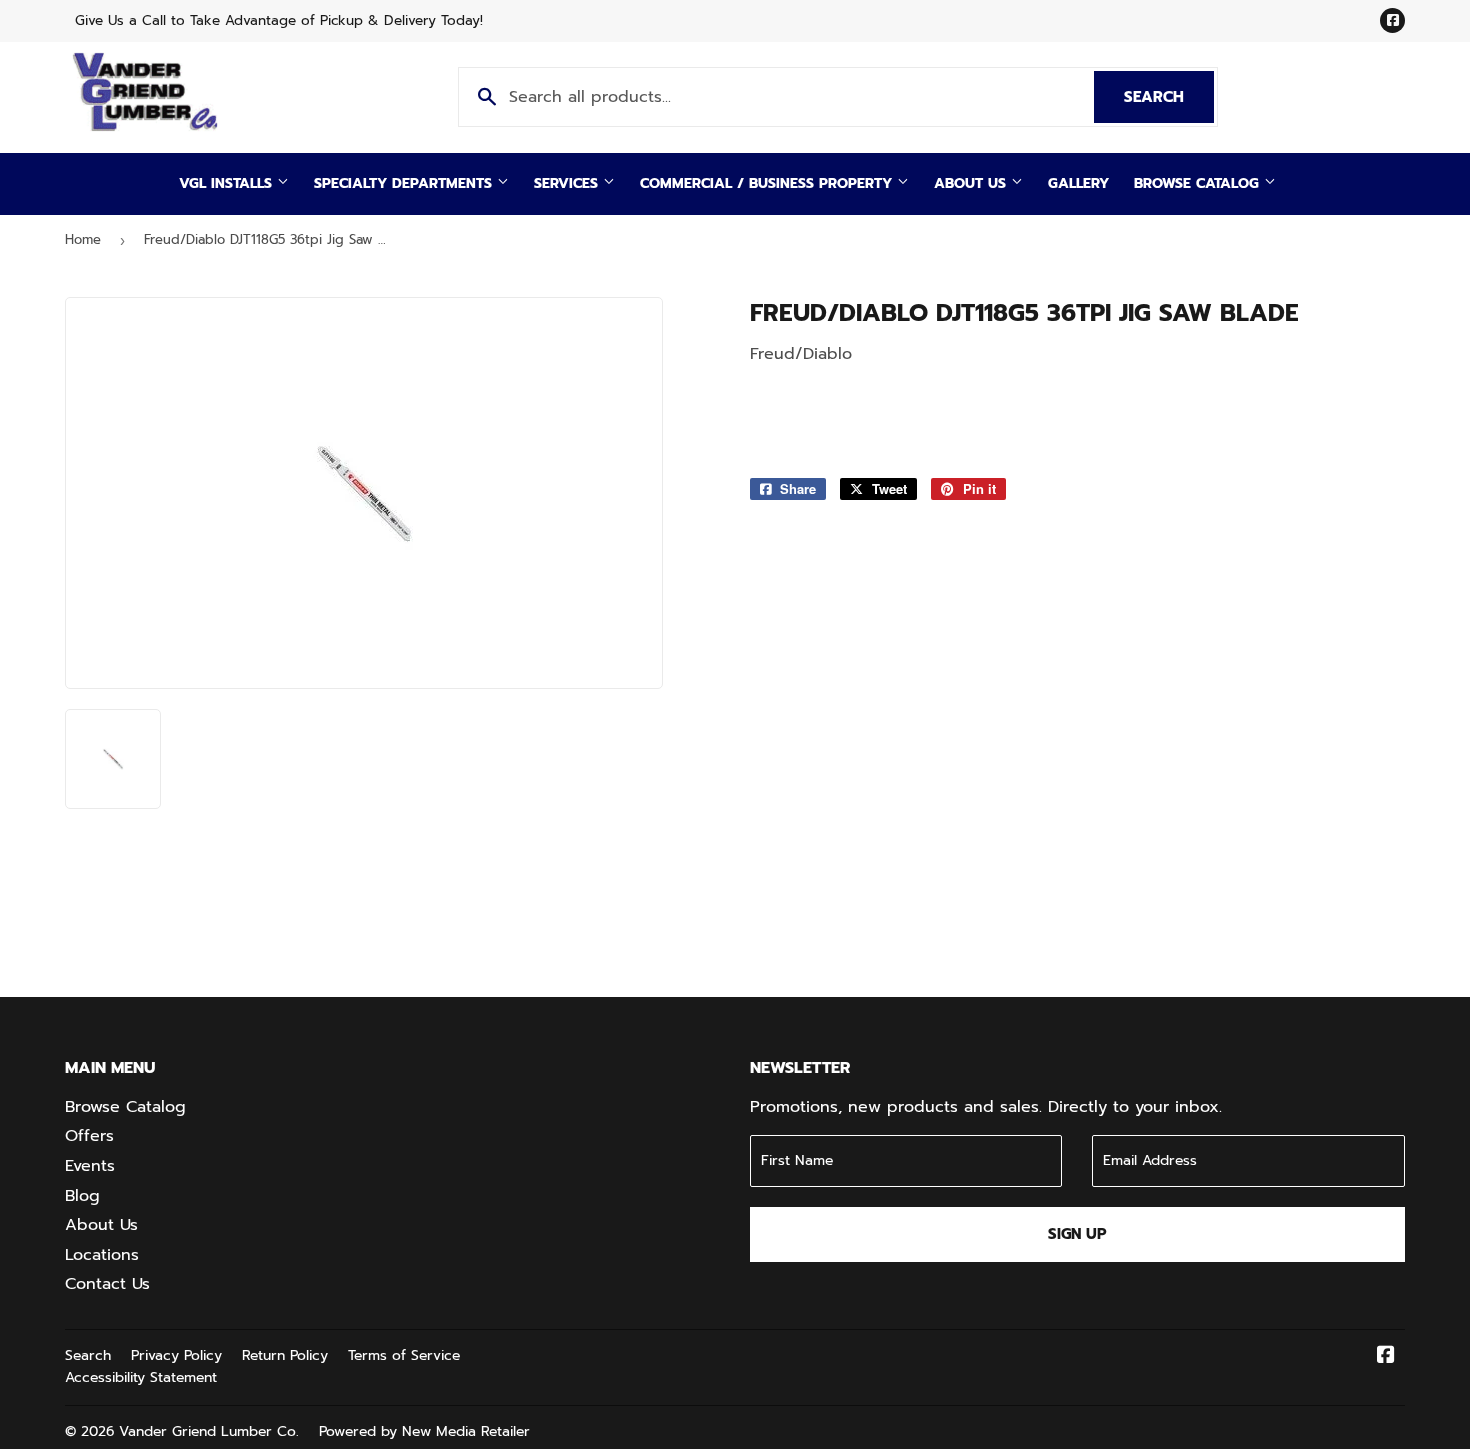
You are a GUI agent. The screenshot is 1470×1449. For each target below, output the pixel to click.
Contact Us (107, 1284)
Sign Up (1077, 1234)
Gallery (1078, 183)
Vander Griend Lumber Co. (209, 1431)
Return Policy (285, 1355)
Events (90, 1166)
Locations (102, 1255)
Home (83, 239)
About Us (972, 183)
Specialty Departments (405, 183)
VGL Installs (228, 183)
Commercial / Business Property (768, 183)
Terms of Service (404, 1355)
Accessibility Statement (141, 1377)
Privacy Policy (176, 1355)
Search (1169, 97)
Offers (89, 1136)
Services (568, 183)
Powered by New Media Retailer (424, 1431)
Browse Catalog (1199, 183)
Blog (82, 1196)
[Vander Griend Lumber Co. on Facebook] (1386, 1357)
